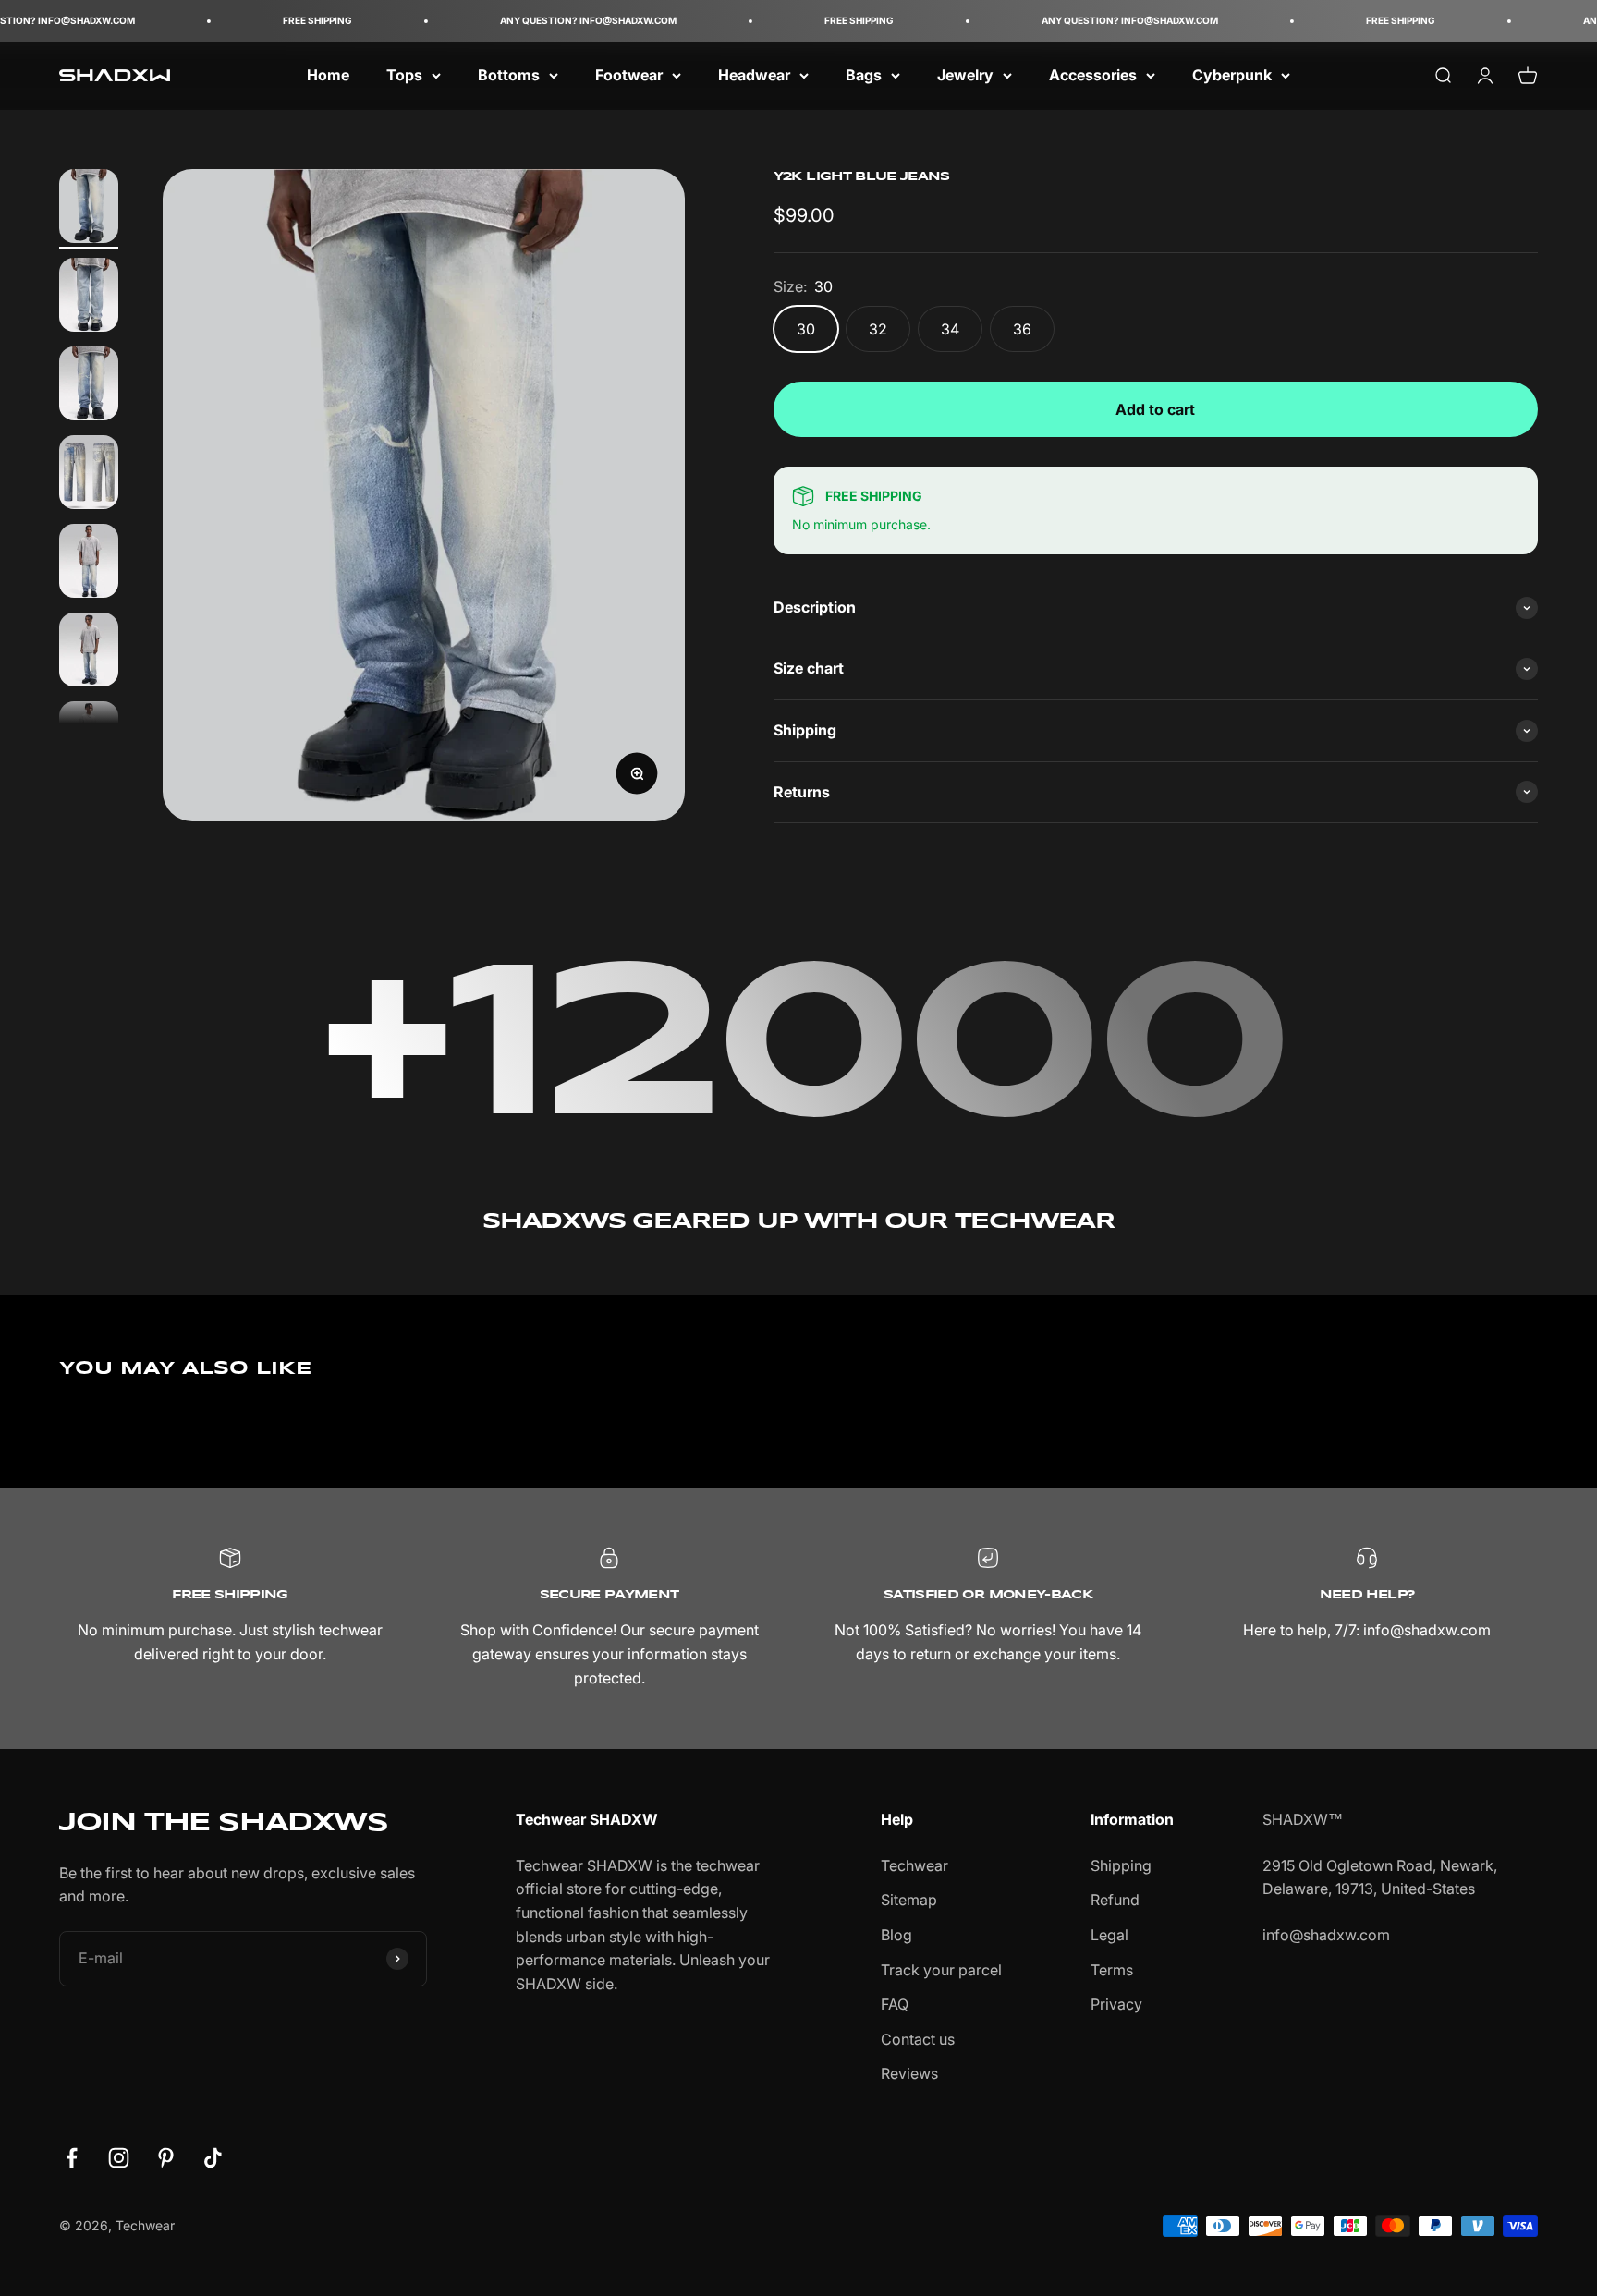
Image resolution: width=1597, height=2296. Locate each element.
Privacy (1116, 2004)
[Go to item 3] (89, 386)
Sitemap (909, 1900)
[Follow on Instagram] (119, 2158)
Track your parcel (941, 1970)
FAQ (895, 2004)
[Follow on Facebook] (72, 2158)
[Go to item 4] (89, 475)
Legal (1109, 1935)
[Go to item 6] (89, 652)
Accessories (1093, 75)
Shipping (1121, 1865)
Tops (404, 75)
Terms (1112, 1970)
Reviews (909, 2073)
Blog (896, 1935)
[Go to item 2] (89, 298)
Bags (864, 75)
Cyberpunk (1232, 75)
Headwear (754, 75)
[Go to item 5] (89, 564)
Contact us (918, 2039)
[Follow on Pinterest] (166, 2158)
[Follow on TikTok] (213, 2158)
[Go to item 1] (89, 209)
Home (328, 75)
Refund (1115, 1900)
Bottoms (509, 75)
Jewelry (965, 75)
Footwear (629, 75)
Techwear (914, 1865)
